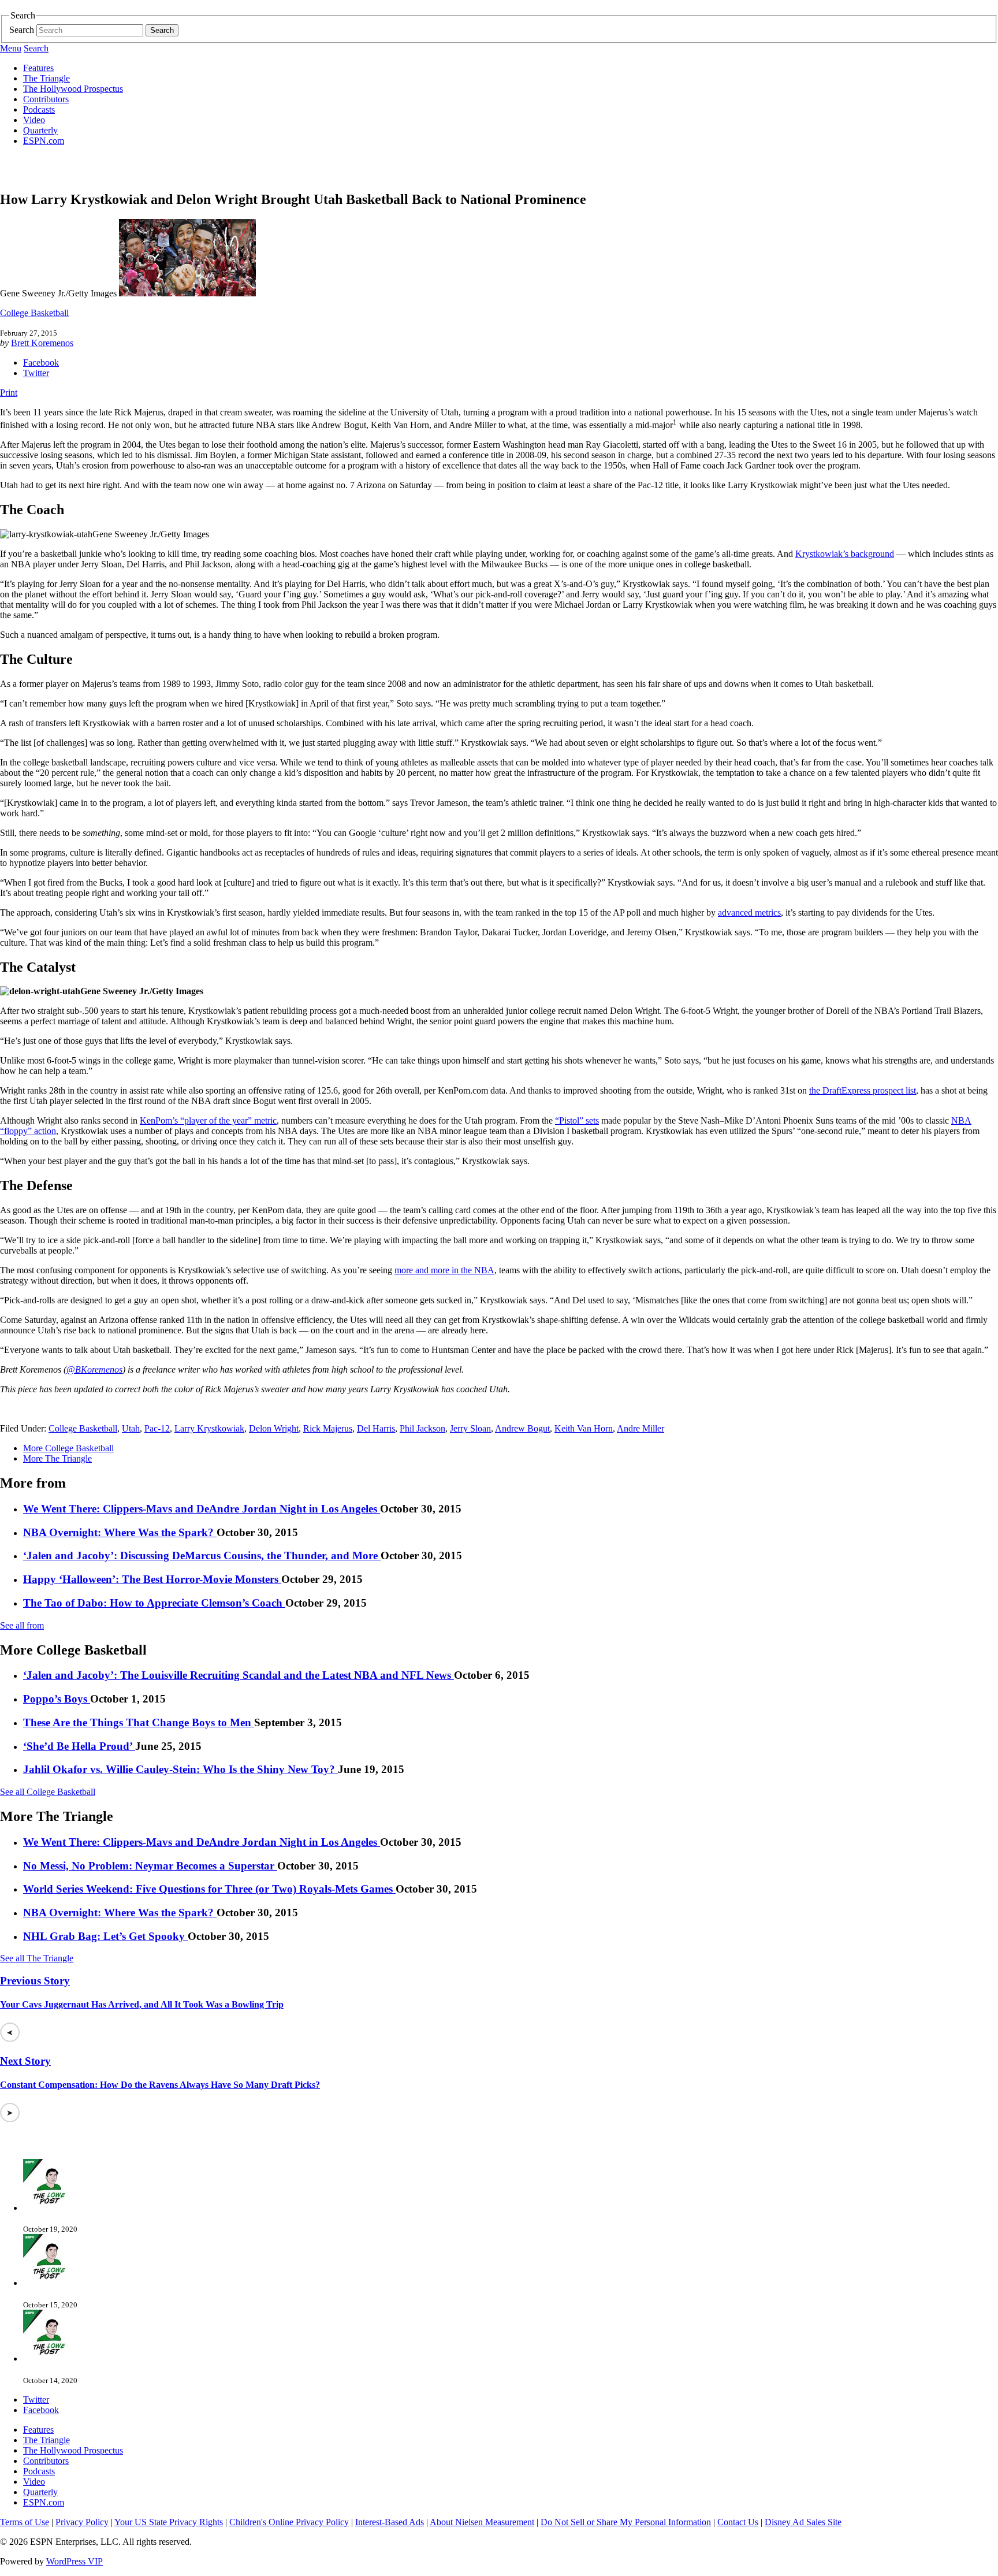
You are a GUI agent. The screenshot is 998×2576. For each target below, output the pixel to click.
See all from (22, 1625)
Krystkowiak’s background (845, 554)
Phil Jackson (422, 1428)
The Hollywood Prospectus (73, 89)
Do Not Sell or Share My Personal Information (626, 2522)
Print (9, 393)
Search (22, 30)
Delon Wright (274, 1428)
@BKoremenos (94, 1369)
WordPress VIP (75, 2561)
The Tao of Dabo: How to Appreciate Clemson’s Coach (154, 1603)
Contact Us (738, 2522)
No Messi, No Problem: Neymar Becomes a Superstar (150, 1866)
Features (38, 68)
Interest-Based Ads (390, 2522)
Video (34, 120)
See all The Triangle (37, 1958)
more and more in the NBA (444, 1270)
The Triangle (46, 78)
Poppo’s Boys (57, 1699)
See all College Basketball (48, 1792)
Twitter (36, 373)
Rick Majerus (328, 1428)
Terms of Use (25, 2522)
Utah (131, 1428)
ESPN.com (44, 141)
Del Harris (376, 1428)
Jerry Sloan (470, 1428)
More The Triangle (57, 1458)
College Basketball (34, 313)
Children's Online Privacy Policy (289, 2522)
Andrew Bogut (522, 1428)
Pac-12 (157, 1428)
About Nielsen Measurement (482, 2522)
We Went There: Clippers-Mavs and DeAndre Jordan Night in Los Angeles (202, 1509)
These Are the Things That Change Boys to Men (139, 1722)
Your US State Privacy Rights (169, 2522)
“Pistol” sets (577, 1120)
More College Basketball (68, 1448)
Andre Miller (640, 1428)
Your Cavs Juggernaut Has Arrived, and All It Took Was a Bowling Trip (142, 2004)
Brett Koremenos (42, 343)
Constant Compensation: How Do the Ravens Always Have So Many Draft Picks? (160, 2085)
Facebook (41, 363)
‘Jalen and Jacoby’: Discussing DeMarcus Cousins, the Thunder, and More (202, 1555)
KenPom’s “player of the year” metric (208, 1120)
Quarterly (40, 130)
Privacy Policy (82, 2522)
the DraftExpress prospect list (863, 1090)
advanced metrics (749, 912)
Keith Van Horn (584, 1428)
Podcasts (39, 109)
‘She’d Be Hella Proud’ (79, 1746)
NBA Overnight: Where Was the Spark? (120, 1532)
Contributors (46, 99)
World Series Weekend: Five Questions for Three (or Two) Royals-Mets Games (209, 1889)
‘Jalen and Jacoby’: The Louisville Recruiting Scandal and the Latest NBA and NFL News (239, 1675)
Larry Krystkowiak (209, 1428)
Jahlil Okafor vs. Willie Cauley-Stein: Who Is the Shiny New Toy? (180, 1769)
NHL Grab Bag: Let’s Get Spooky (105, 1936)
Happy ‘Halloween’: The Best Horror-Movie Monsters (152, 1579)
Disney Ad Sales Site (803, 2522)
